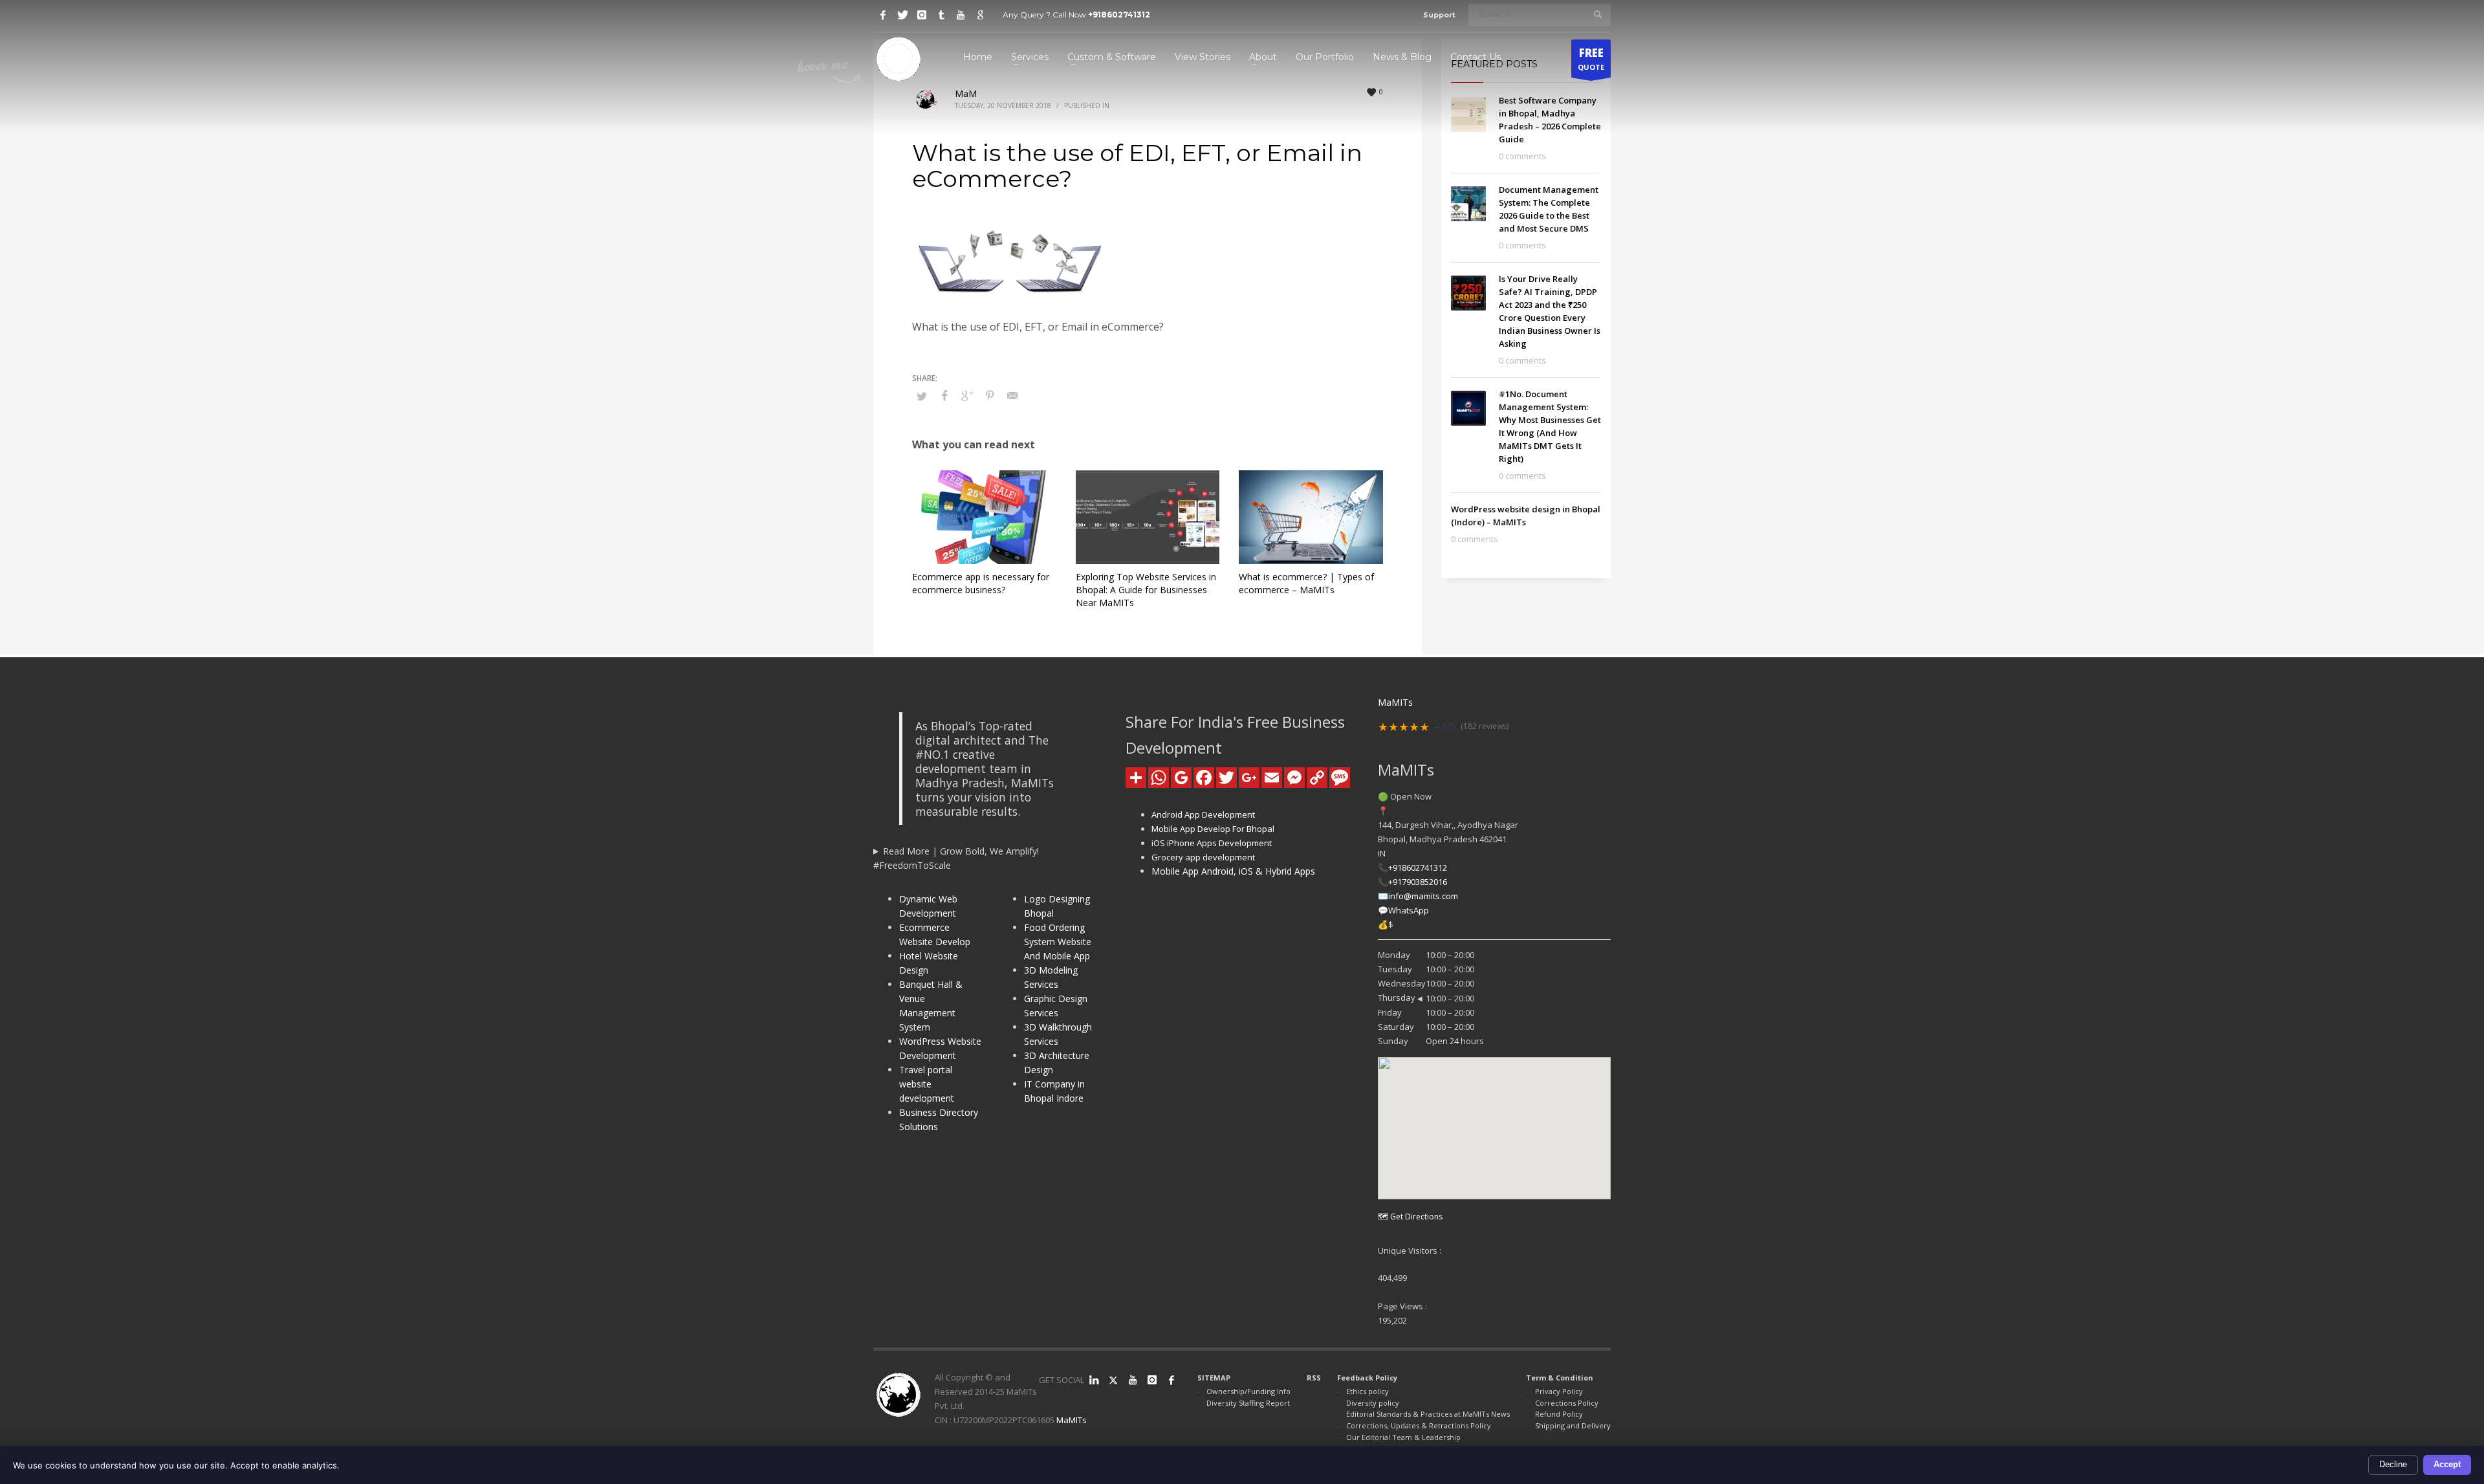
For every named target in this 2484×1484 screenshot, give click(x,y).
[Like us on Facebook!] (1171, 1380)
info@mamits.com (1423, 896)
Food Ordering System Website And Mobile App (1058, 942)
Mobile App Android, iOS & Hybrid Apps (1233, 871)
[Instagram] (922, 15)
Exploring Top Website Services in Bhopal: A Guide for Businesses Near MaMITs (1146, 590)
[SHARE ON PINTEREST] (990, 395)
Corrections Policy (1567, 1403)
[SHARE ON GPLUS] (967, 395)
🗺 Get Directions (1410, 1217)
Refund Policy (1559, 1414)
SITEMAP (1214, 1378)
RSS (1314, 1378)
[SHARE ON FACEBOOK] (944, 395)
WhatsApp (1409, 910)
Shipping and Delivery (1573, 1425)
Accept (2447, 1464)
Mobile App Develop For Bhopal (1213, 829)
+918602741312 (1119, 15)
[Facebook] (883, 15)
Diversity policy (1373, 1403)
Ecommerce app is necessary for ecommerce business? (981, 583)
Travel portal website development (927, 1084)
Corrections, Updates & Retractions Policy (1419, 1425)
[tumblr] (941, 15)
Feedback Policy (1367, 1378)
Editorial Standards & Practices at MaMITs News (1428, 1414)
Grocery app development (1203, 857)
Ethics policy (1367, 1391)
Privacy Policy (1559, 1391)
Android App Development (1203, 814)
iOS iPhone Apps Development (1212, 843)
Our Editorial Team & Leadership (1403, 1437)
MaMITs (1072, 1420)
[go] (1598, 14)
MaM (966, 93)
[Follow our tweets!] (1113, 1380)
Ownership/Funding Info (1248, 1391)
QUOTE (1591, 59)
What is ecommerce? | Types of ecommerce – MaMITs (1306, 583)
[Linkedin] (1094, 1380)
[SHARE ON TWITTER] (922, 396)
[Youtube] (961, 15)
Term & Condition (1560, 1378)
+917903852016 (1418, 882)
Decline (2393, 1464)
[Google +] (980, 15)
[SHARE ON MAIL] (1012, 395)
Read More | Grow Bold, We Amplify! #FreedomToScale (956, 858)
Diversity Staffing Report (1248, 1403)
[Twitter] (902, 15)
